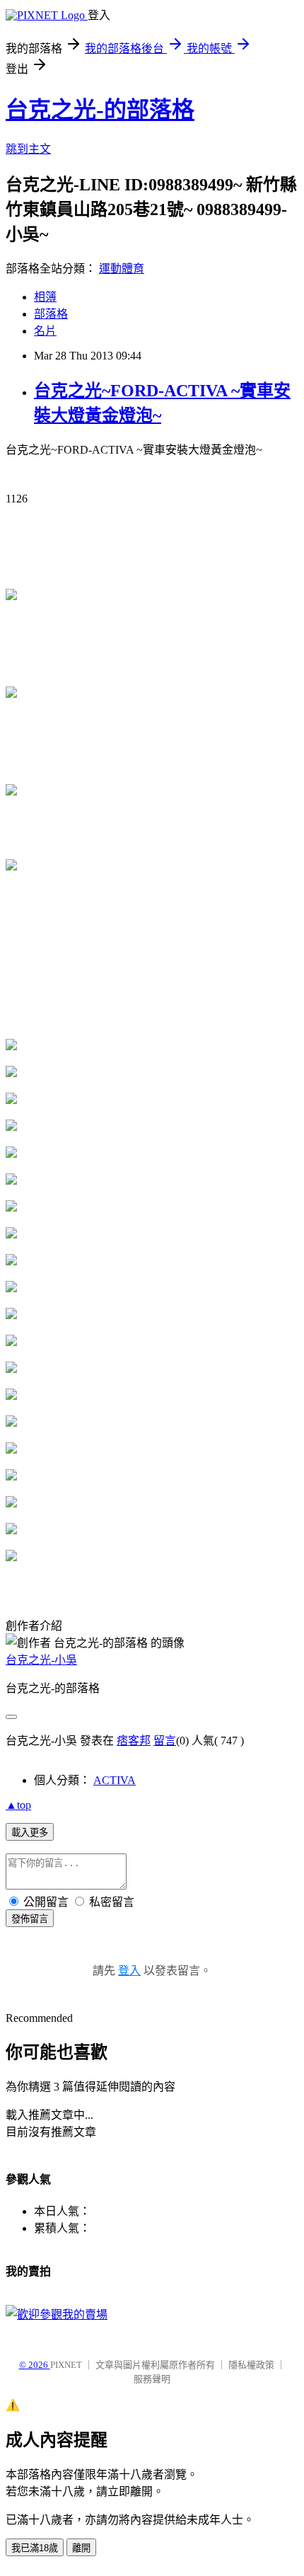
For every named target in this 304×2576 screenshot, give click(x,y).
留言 (165, 1741)
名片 (45, 331)
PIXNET (66, 2365)
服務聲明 (152, 2379)
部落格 (51, 314)
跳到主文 (28, 149)
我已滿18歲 (35, 2548)
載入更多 (30, 1833)
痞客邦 (134, 1741)
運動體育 (122, 269)
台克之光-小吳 (41, 1660)
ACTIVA (115, 1780)
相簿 (45, 297)
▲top (18, 1805)
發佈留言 (30, 1919)
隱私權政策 (251, 2365)
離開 (81, 2548)
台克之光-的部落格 (100, 110)
